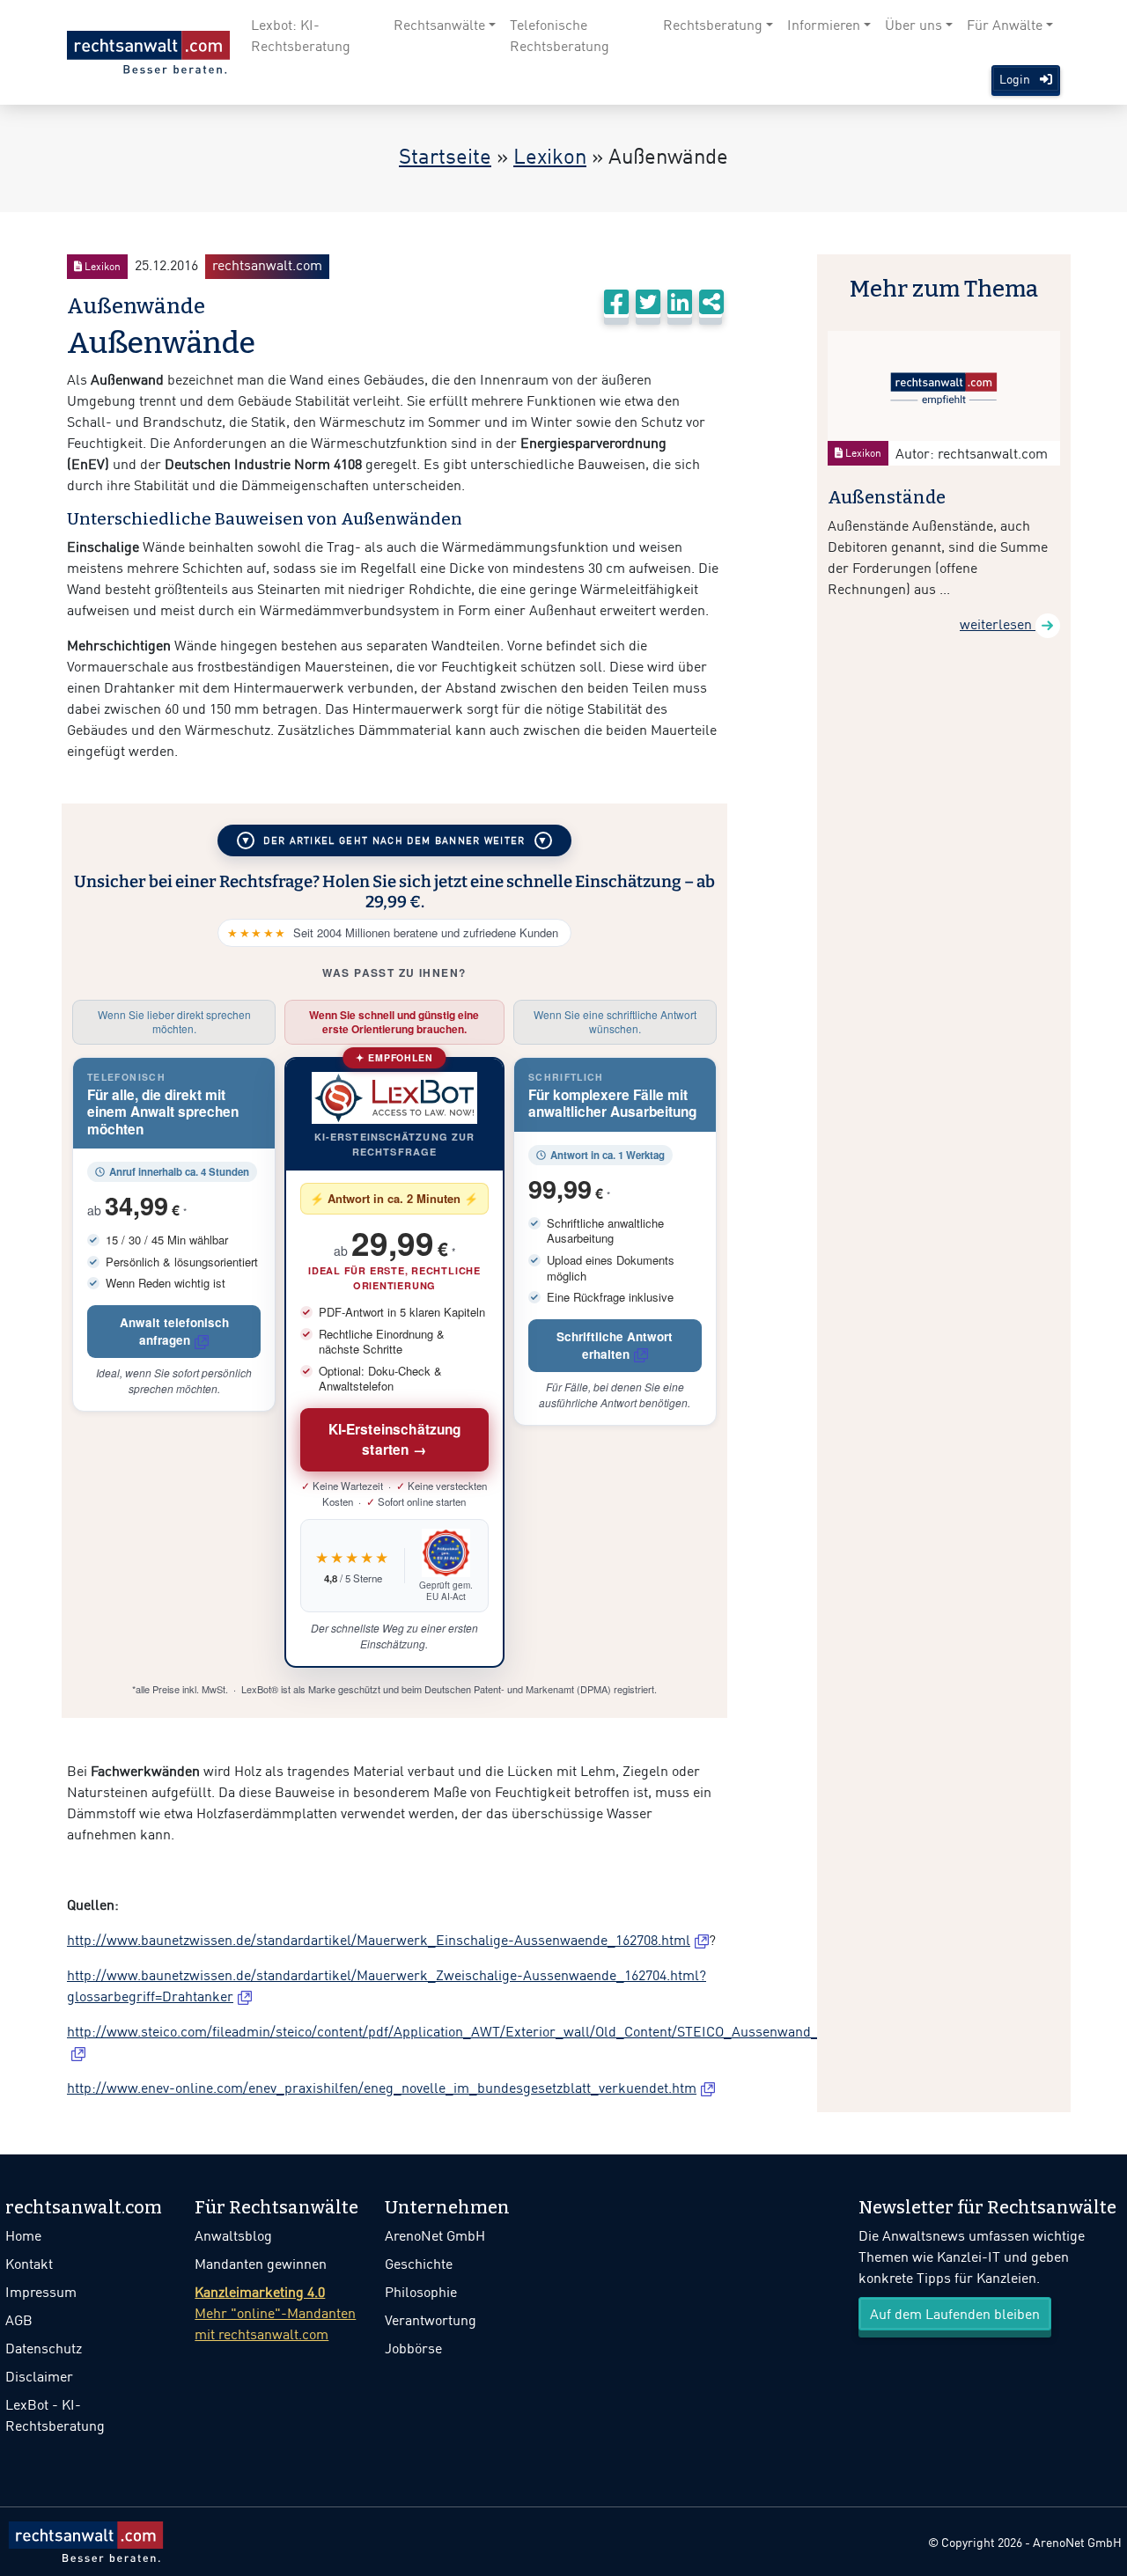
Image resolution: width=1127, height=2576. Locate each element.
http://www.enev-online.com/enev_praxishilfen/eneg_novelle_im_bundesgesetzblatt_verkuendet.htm (382, 2088)
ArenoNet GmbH (435, 2235)
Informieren (824, 25)
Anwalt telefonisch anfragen (174, 1331)
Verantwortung (431, 2320)
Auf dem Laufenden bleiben (955, 2314)
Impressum (41, 2292)
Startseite (445, 155)
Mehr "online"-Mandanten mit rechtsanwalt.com (275, 2313)
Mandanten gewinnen (261, 2264)
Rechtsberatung (713, 25)
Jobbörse (413, 2348)
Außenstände (887, 497)
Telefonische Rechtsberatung (560, 35)
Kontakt (29, 2264)
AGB (19, 2320)
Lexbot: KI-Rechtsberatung (301, 35)
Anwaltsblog (233, 2235)
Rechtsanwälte (439, 25)
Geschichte (419, 2264)
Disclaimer (39, 2376)
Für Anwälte (1005, 25)
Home (23, 2235)
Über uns (913, 25)
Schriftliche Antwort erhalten (615, 1345)
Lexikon (550, 155)
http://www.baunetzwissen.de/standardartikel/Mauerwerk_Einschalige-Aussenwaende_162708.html (379, 1940)
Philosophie (421, 2292)
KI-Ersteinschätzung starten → (395, 1439)
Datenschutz (44, 2348)
